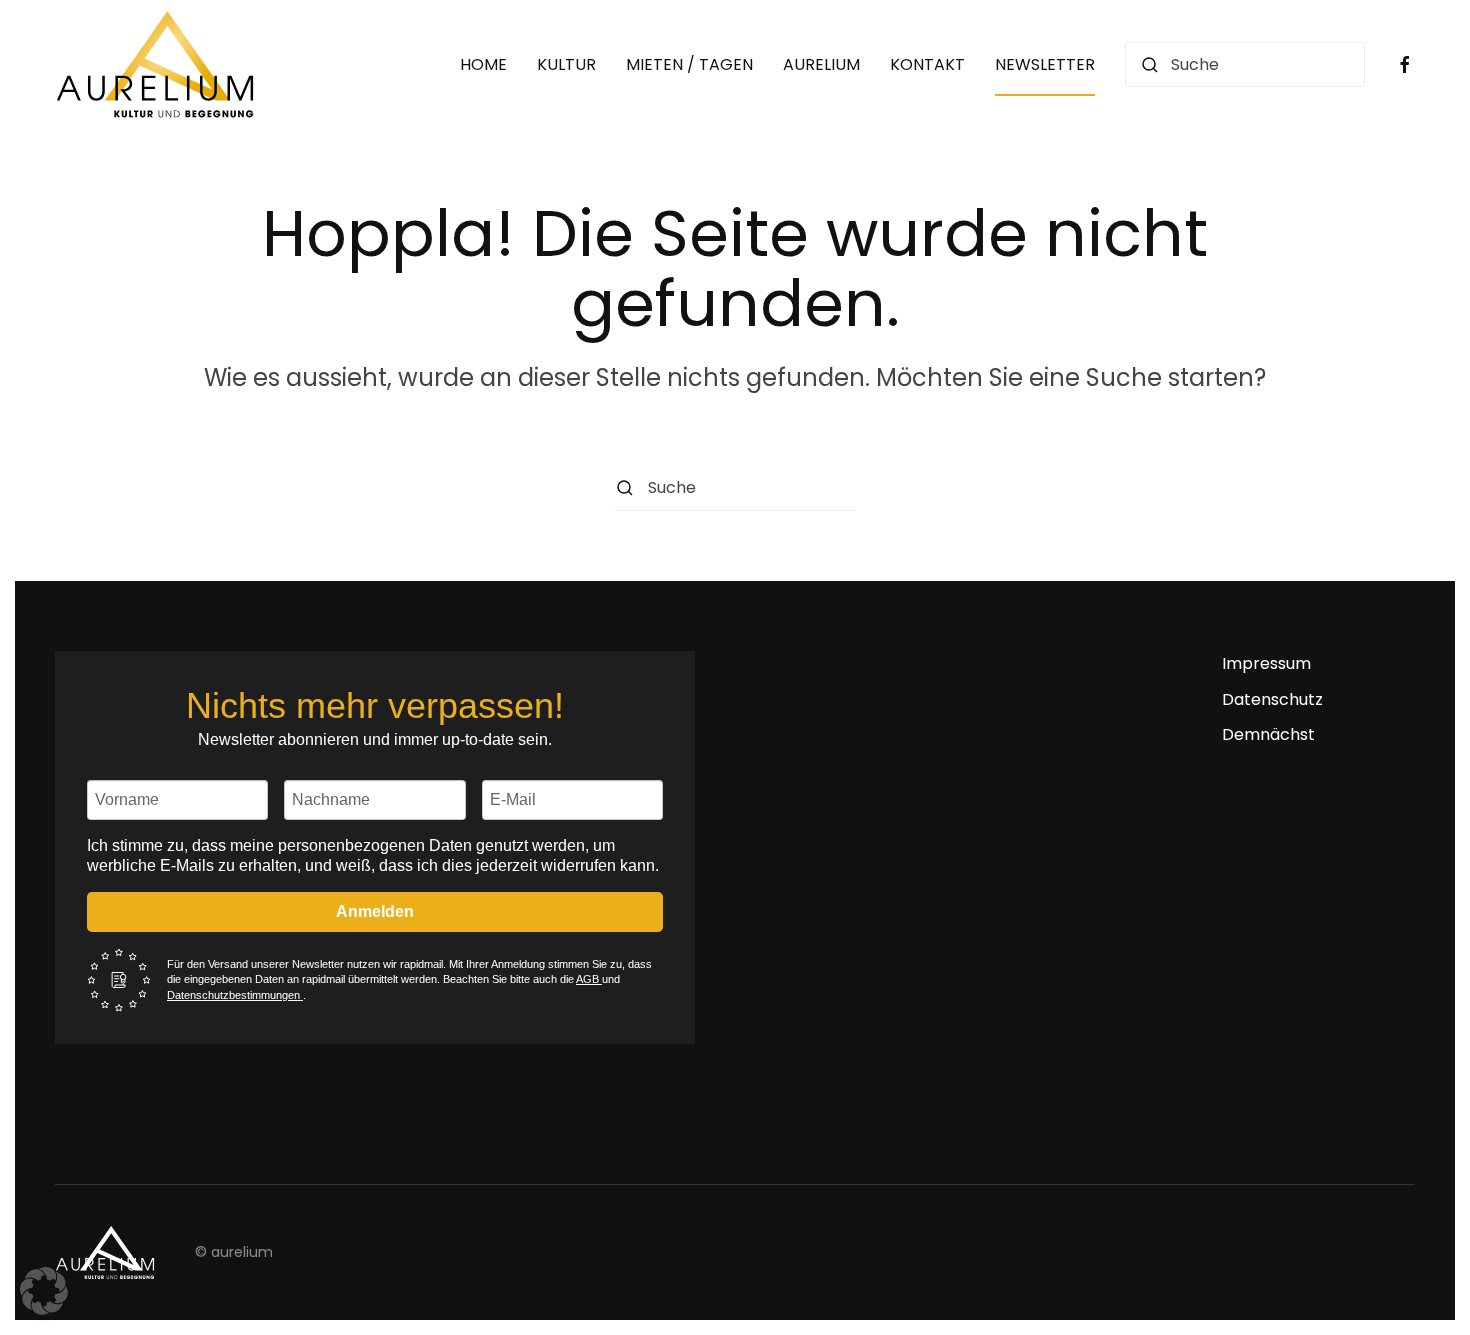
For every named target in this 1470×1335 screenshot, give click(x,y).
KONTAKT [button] (927, 64)
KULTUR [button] (566, 64)
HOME (483, 64)
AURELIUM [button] (821, 64)
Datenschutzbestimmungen (235, 995)
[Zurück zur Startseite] (155, 64)
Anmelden (375, 911)
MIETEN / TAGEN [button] (689, 64)
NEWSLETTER (1045, 64)
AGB (589, 979)
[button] (44, 1291)
